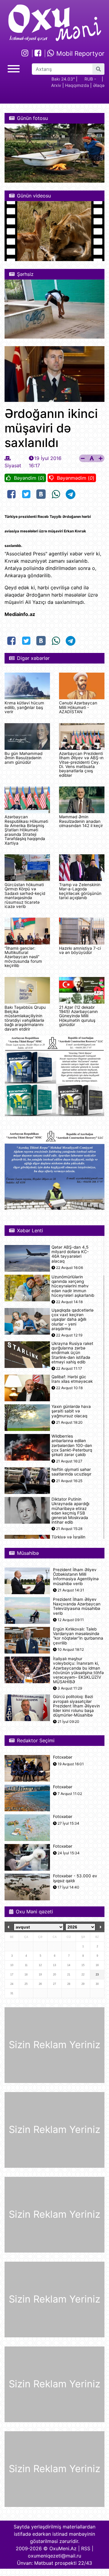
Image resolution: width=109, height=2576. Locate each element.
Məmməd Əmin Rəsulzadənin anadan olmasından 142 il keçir (81, 821)
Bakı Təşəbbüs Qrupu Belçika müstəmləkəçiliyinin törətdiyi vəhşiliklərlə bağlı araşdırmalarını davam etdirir (25, 1018)
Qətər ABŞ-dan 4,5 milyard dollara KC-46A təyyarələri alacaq (70, 1254)
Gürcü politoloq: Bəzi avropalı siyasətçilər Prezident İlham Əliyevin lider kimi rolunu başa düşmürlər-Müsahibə (76, 1706)
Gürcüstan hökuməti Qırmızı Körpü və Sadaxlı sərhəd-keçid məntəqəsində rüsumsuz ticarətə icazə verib (25, 896)
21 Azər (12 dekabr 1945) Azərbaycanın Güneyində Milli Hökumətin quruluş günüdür (78, 1016)
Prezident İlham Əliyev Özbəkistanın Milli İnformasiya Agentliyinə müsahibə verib (76, 1577)
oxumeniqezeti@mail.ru (54, 2556)
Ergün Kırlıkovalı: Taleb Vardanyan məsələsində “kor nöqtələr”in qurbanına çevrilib (78, 1636)
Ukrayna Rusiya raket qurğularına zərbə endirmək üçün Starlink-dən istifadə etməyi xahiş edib (72, 1353)
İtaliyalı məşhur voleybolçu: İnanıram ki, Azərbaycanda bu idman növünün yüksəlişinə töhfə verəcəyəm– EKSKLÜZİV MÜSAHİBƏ (78, 1670)
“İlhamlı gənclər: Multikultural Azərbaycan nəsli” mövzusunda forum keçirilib (23, 957)
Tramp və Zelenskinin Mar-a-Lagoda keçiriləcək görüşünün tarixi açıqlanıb (80, 891)
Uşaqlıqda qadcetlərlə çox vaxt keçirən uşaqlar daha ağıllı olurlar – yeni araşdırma (73, 1319)
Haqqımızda (77, 85)
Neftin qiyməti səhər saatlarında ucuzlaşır (71, 1472)
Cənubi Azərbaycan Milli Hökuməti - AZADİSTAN (78, 707)
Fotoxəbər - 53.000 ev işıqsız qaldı (75, 1878)
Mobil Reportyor (79, 53)
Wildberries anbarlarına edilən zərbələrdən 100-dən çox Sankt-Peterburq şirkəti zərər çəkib (72, 1445)
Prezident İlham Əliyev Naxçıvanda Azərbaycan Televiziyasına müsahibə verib (77, 1606)
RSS (86, 2548)
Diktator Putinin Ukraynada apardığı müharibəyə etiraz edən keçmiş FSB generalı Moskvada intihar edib (70, 1511)
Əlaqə (99, 85)
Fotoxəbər (63, 1757)
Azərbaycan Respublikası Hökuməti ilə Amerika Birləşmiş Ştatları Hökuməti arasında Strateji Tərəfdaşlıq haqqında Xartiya (26, 830)
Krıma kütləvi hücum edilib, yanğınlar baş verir (24, 707)
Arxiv (56, 85)
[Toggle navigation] (14, 68)
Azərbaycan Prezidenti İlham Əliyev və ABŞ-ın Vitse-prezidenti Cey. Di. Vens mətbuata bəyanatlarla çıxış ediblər (81, 764)
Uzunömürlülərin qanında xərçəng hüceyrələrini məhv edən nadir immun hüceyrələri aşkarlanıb (73, 1286)
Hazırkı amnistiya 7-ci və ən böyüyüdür (80, 950)
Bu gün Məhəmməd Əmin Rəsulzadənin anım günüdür (23, 758)
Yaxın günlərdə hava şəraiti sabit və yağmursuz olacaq (71, 1411)
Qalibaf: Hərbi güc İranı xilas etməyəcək (72, 1379)
